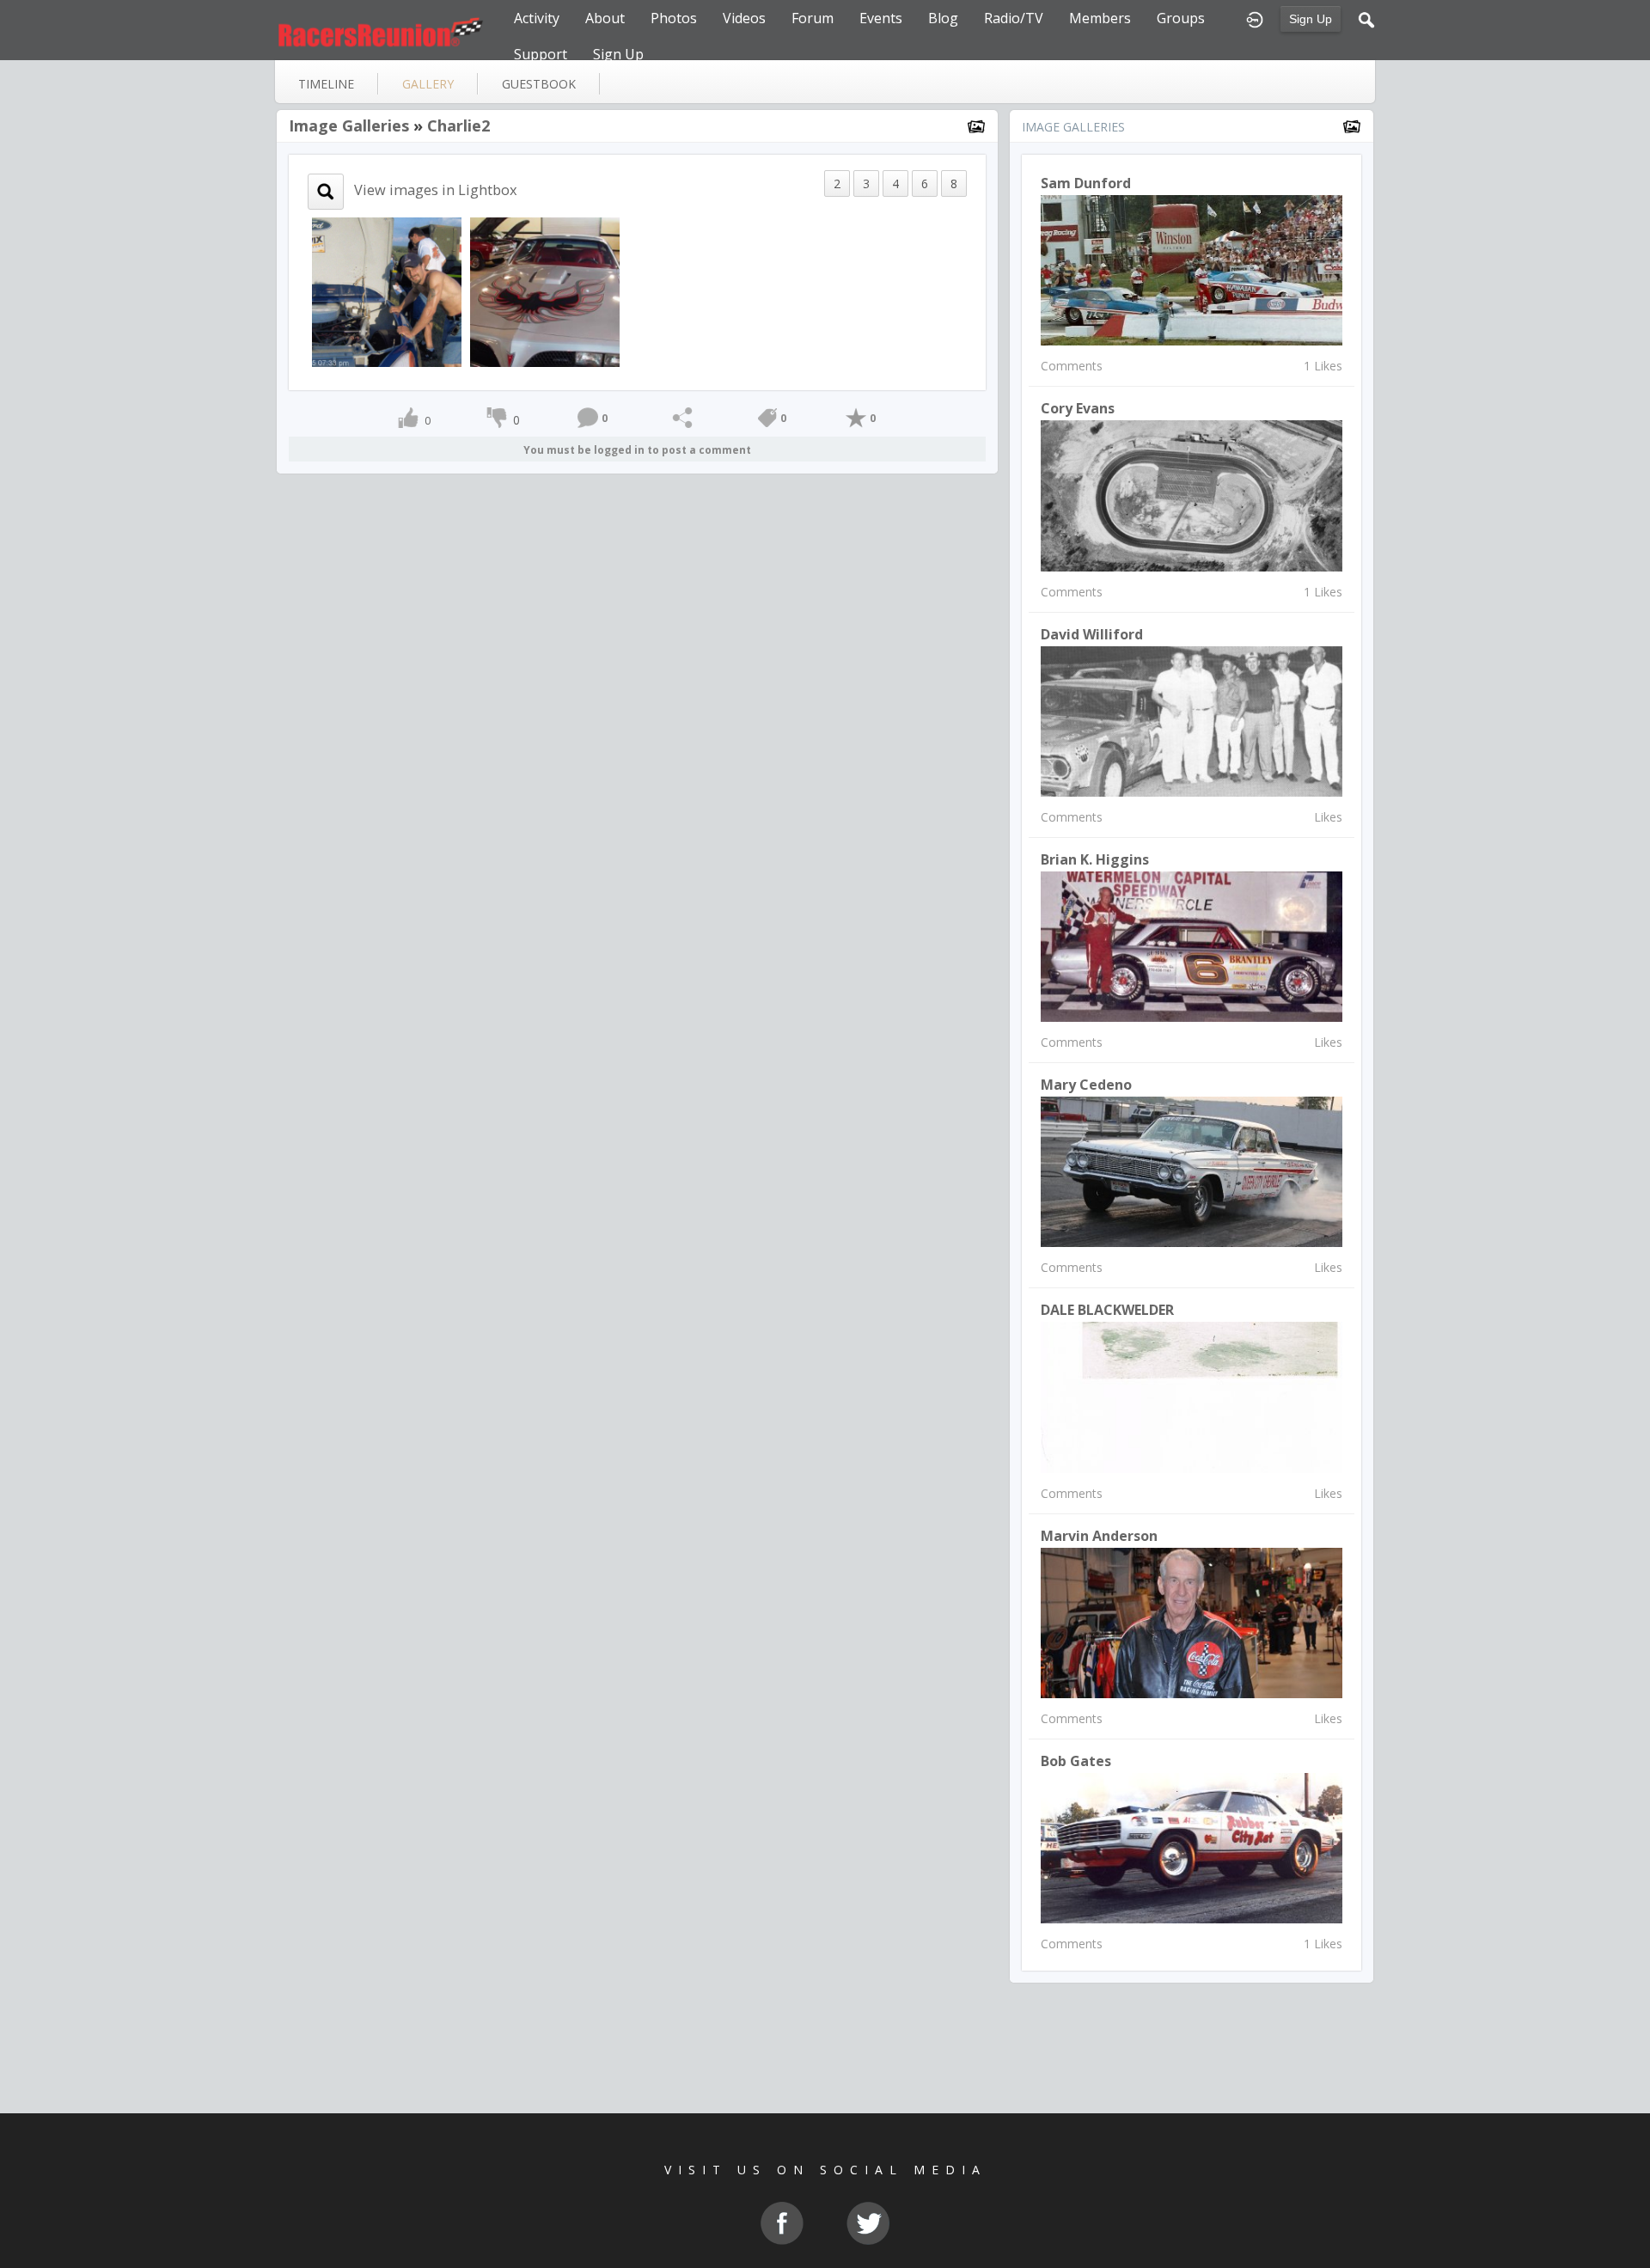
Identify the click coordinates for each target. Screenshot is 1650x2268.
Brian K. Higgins (1095, 859)
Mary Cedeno (1086, 1085)
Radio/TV (1014, 18)
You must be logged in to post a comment (637, 450)
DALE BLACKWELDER (1107, 1310)
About (605, 18)
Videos (744, 18)
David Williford (1092, 634)
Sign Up (1311, 19)
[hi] (387, 291)
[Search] (1366, 18)
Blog (943, 18)
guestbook (539, 84)
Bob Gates (1076, 1761)
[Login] (1255, 18)
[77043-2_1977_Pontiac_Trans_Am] (545, 291)
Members (1100, 18)
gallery (428, 84)
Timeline (326, 84)
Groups (1181, 18)
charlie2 (458, 125)
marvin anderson (1099, 1536)
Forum (813, 18)
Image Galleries (349, 125)
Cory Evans (1078, 408)
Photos (674, 18)
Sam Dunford (1086, 183)
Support (541, 54)
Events (881, 18)
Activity (537, 18)
